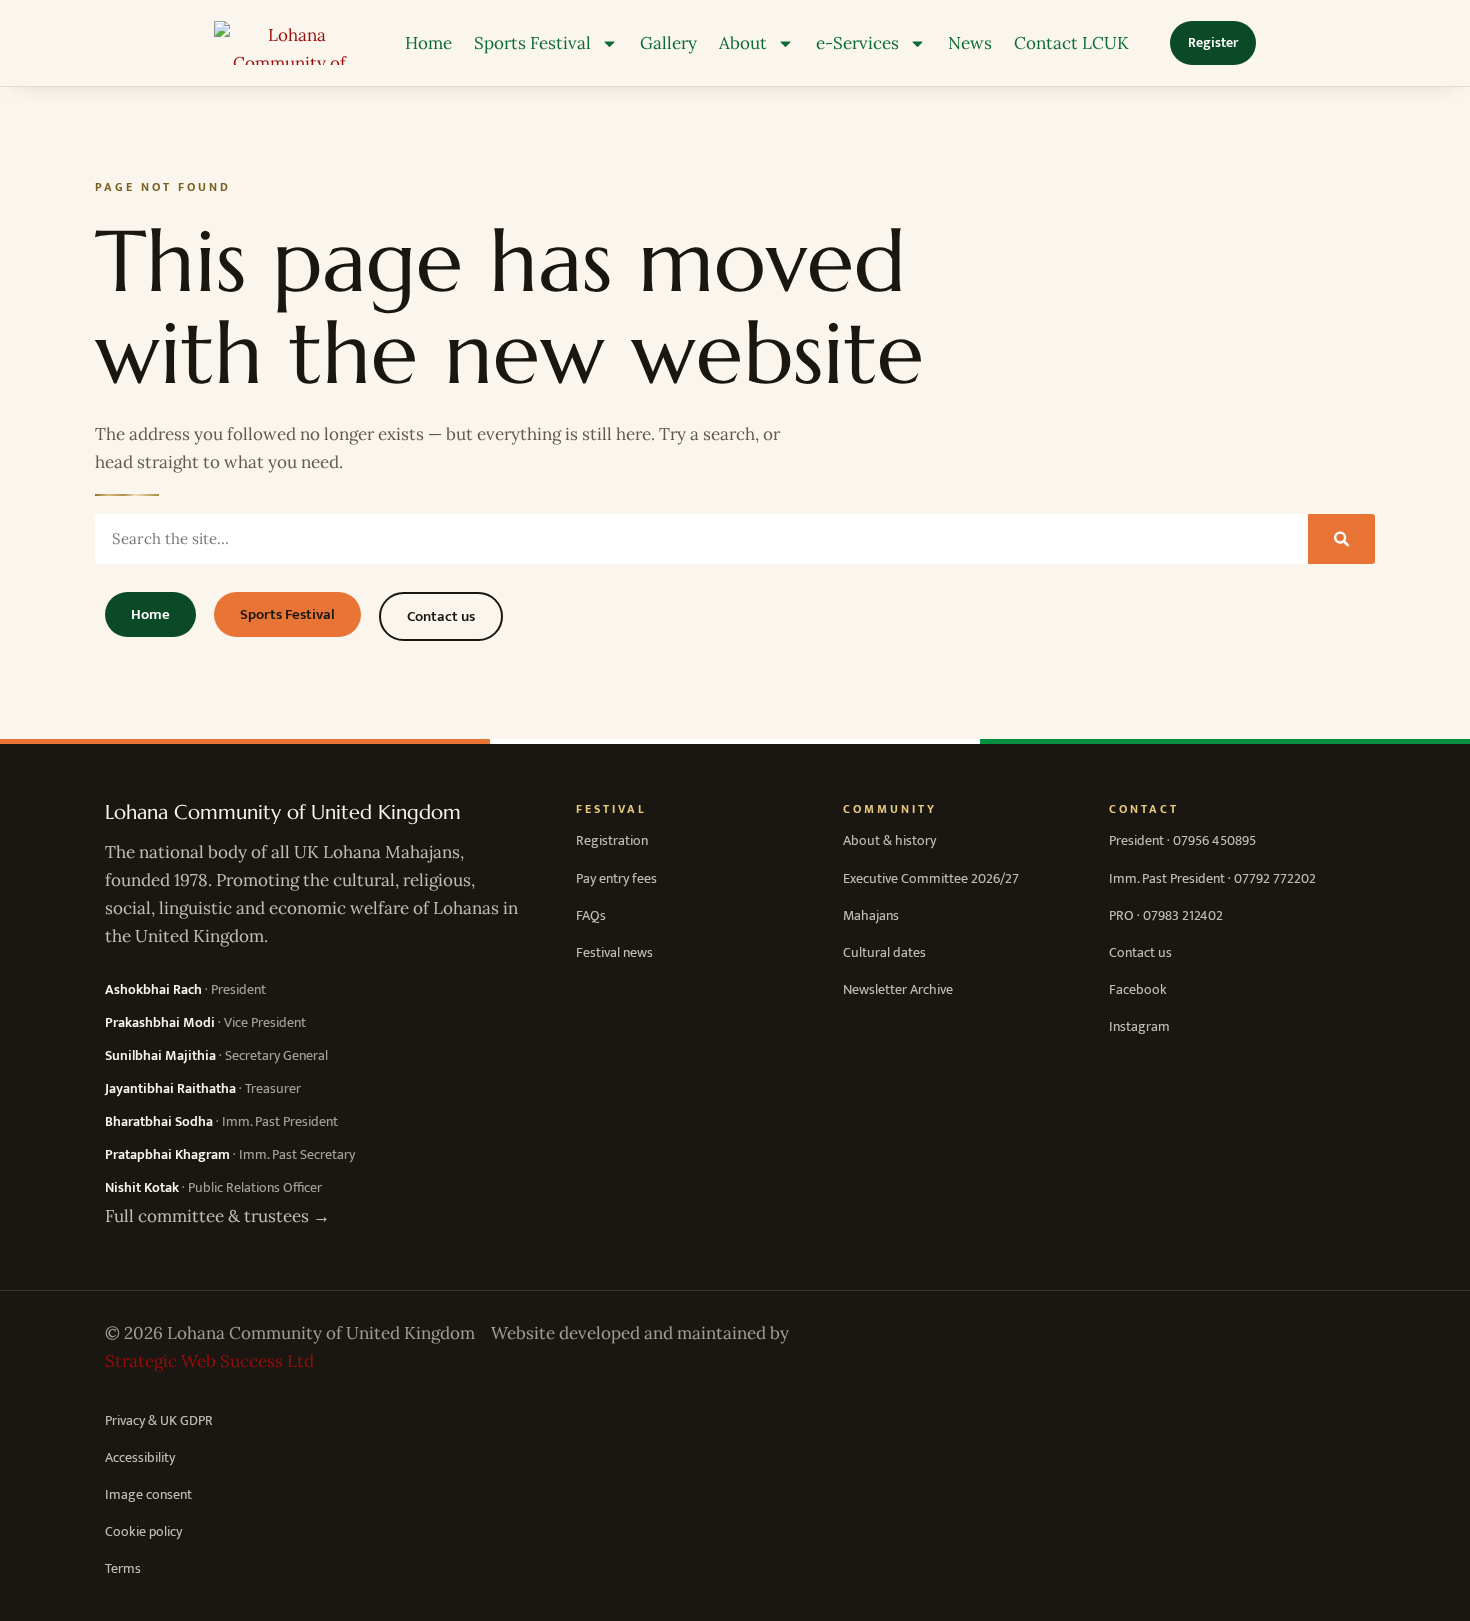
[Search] (1341, 539)
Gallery (668, 43)
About (743, 43)
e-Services (857, 43)
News (970, 43)
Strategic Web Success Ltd (209, 1361)
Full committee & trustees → (217, 1216)
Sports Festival (532, 43)
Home (428, 43)
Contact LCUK (1071, 43)
